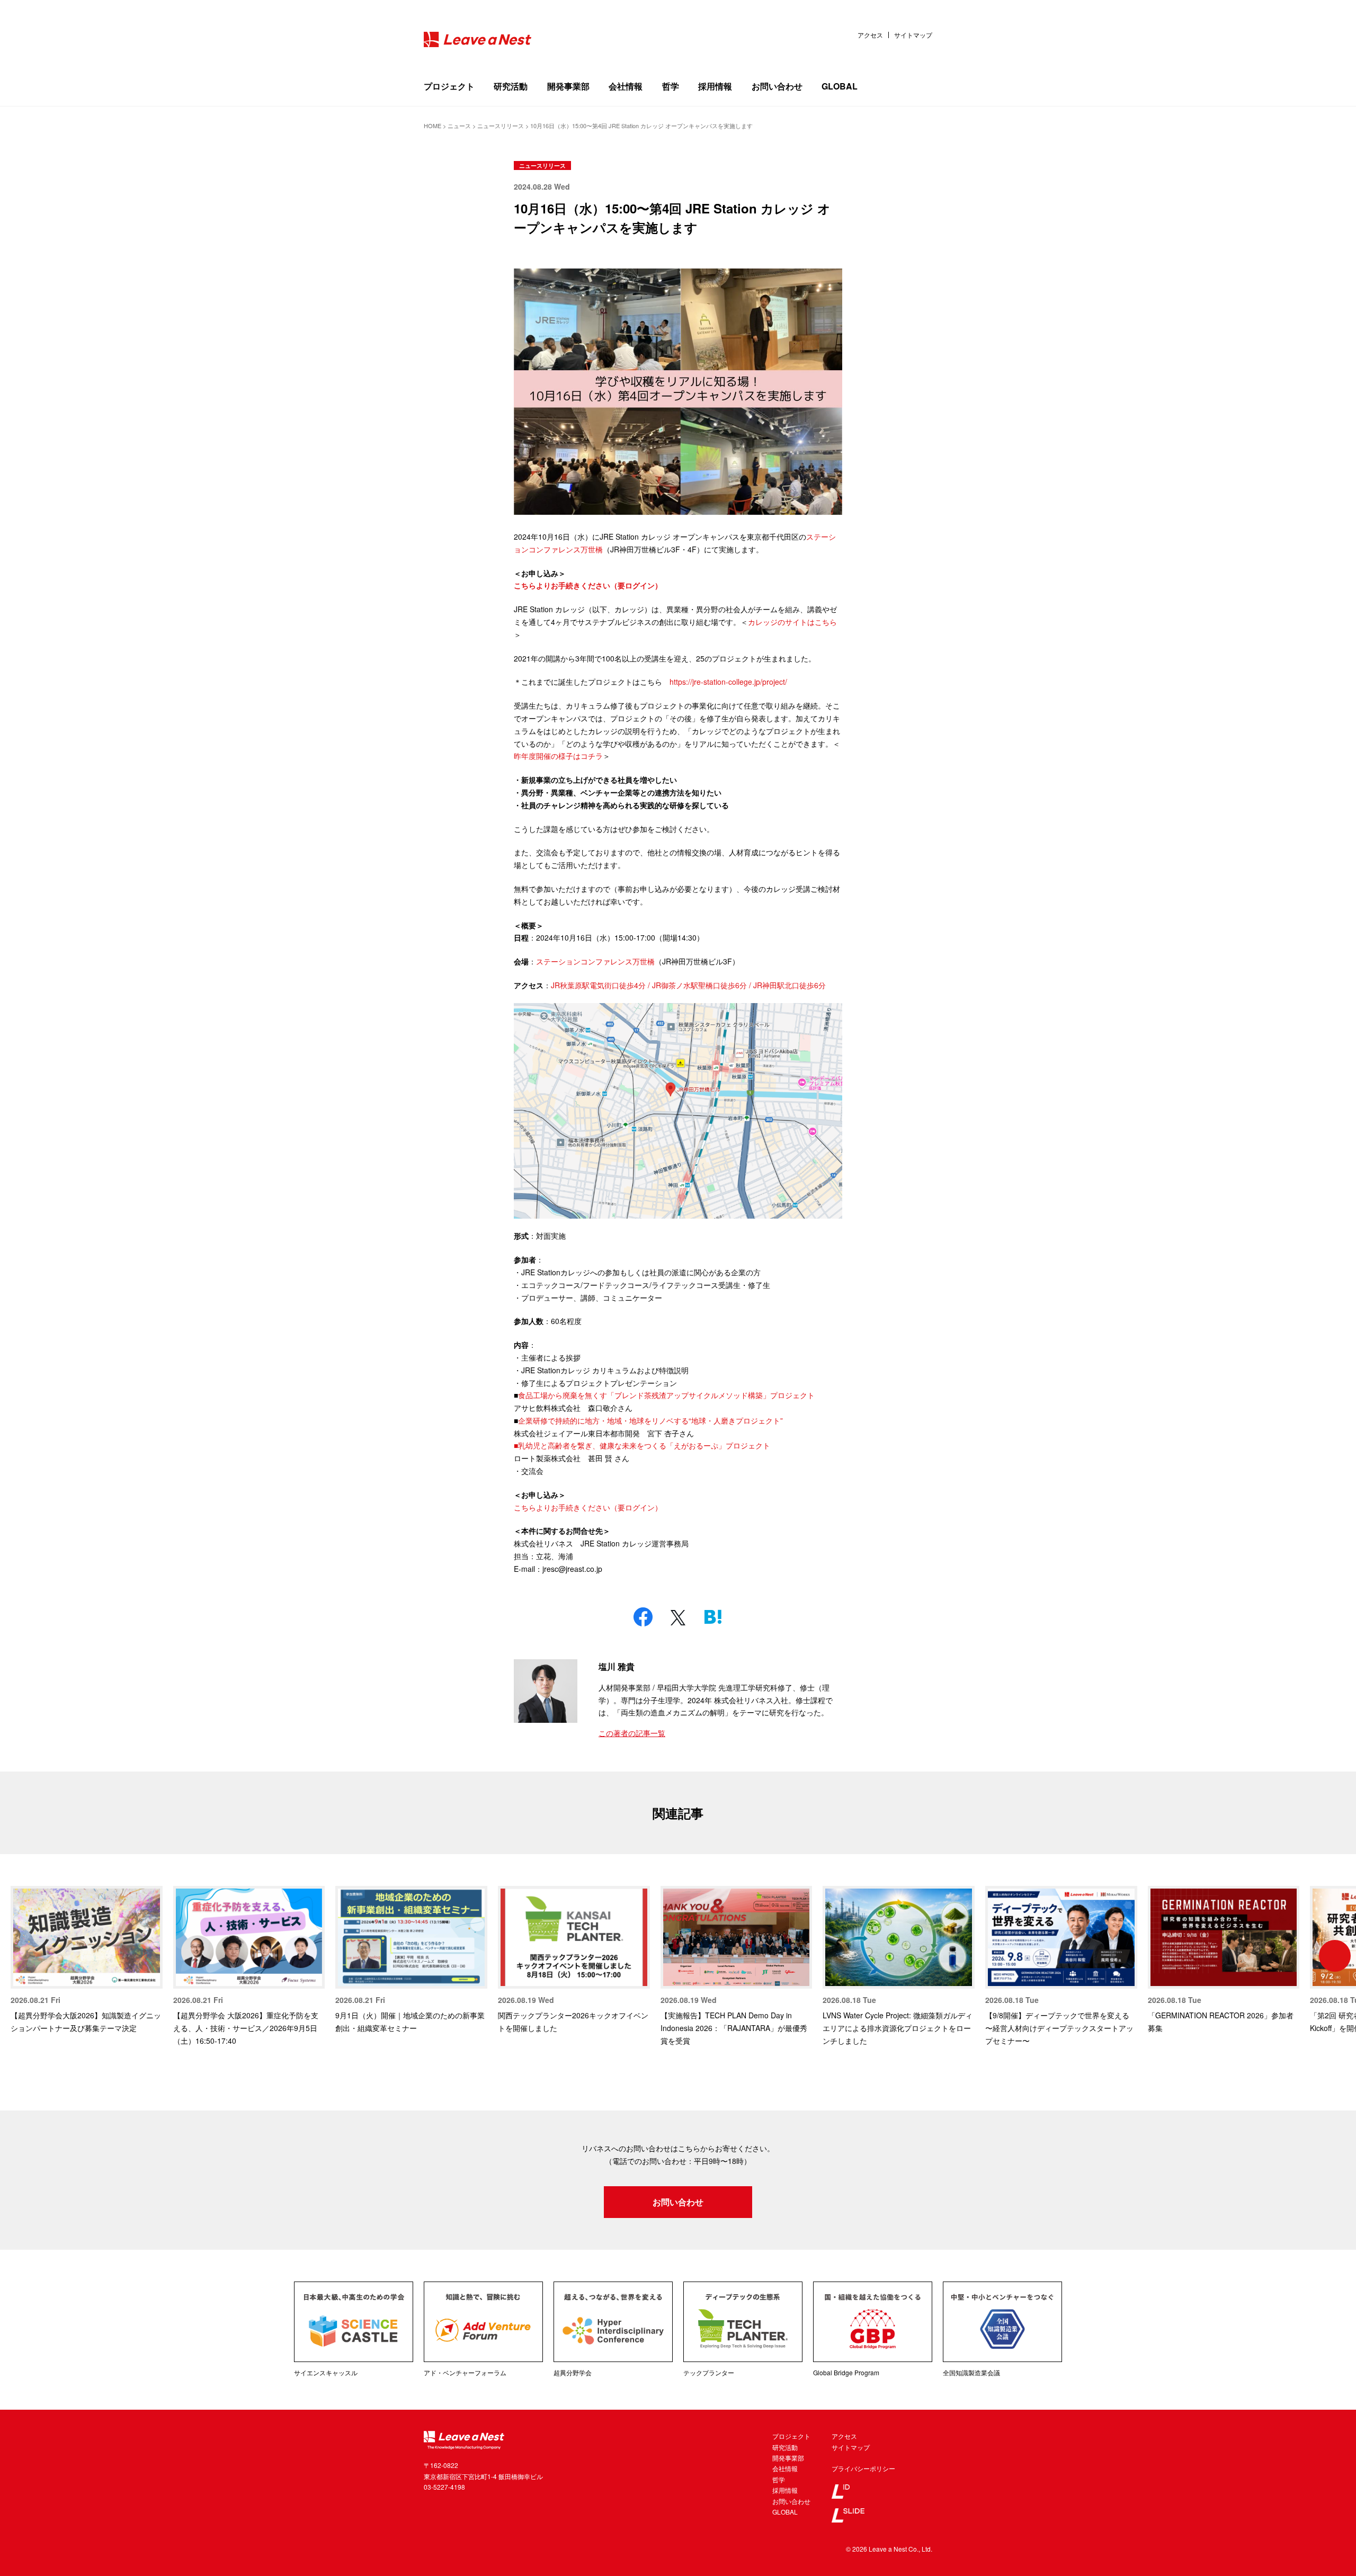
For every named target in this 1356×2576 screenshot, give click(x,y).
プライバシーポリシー (863, 2468)
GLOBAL (840, 86)
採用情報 (715, 86)
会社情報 (626, 86)
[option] (87, 1960)
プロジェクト (449, 86)
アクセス (870, 35)
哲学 (671, 86)
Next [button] (1335, 1956)
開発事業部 (568, 86)
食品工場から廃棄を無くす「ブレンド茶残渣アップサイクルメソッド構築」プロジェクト (666, 1395)
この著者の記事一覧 (632, 1733)
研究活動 (511, 86)
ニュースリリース (542, 166)
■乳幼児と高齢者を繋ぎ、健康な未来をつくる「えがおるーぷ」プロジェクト (642, 1445)
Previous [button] (21, 1956)
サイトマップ (913, 35)
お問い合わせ (777, 86)
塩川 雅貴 (617, 1666)
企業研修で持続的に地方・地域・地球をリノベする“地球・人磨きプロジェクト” (650, 1420)
